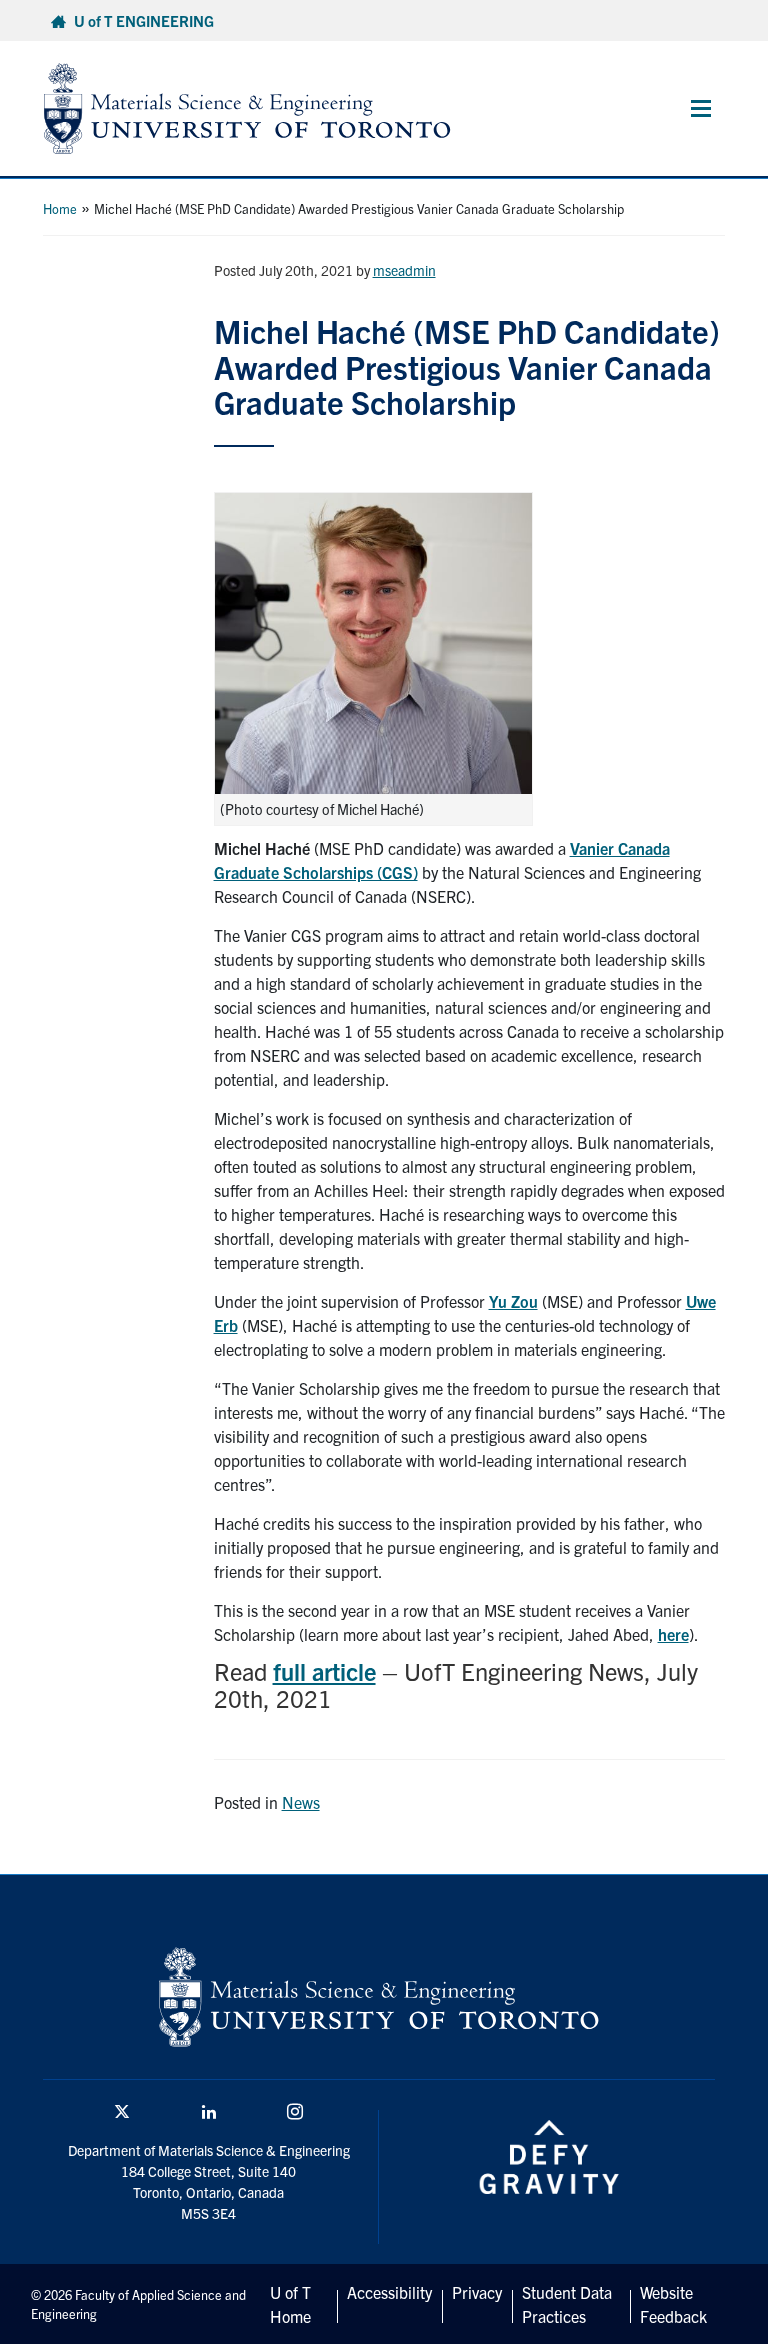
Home (60, 208)
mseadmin (404, 270)
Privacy (477, 2292)
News (301, 1802)
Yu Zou (513, 1301)
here (673, 1634)
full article (324, 1671)
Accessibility (389, 2292)
